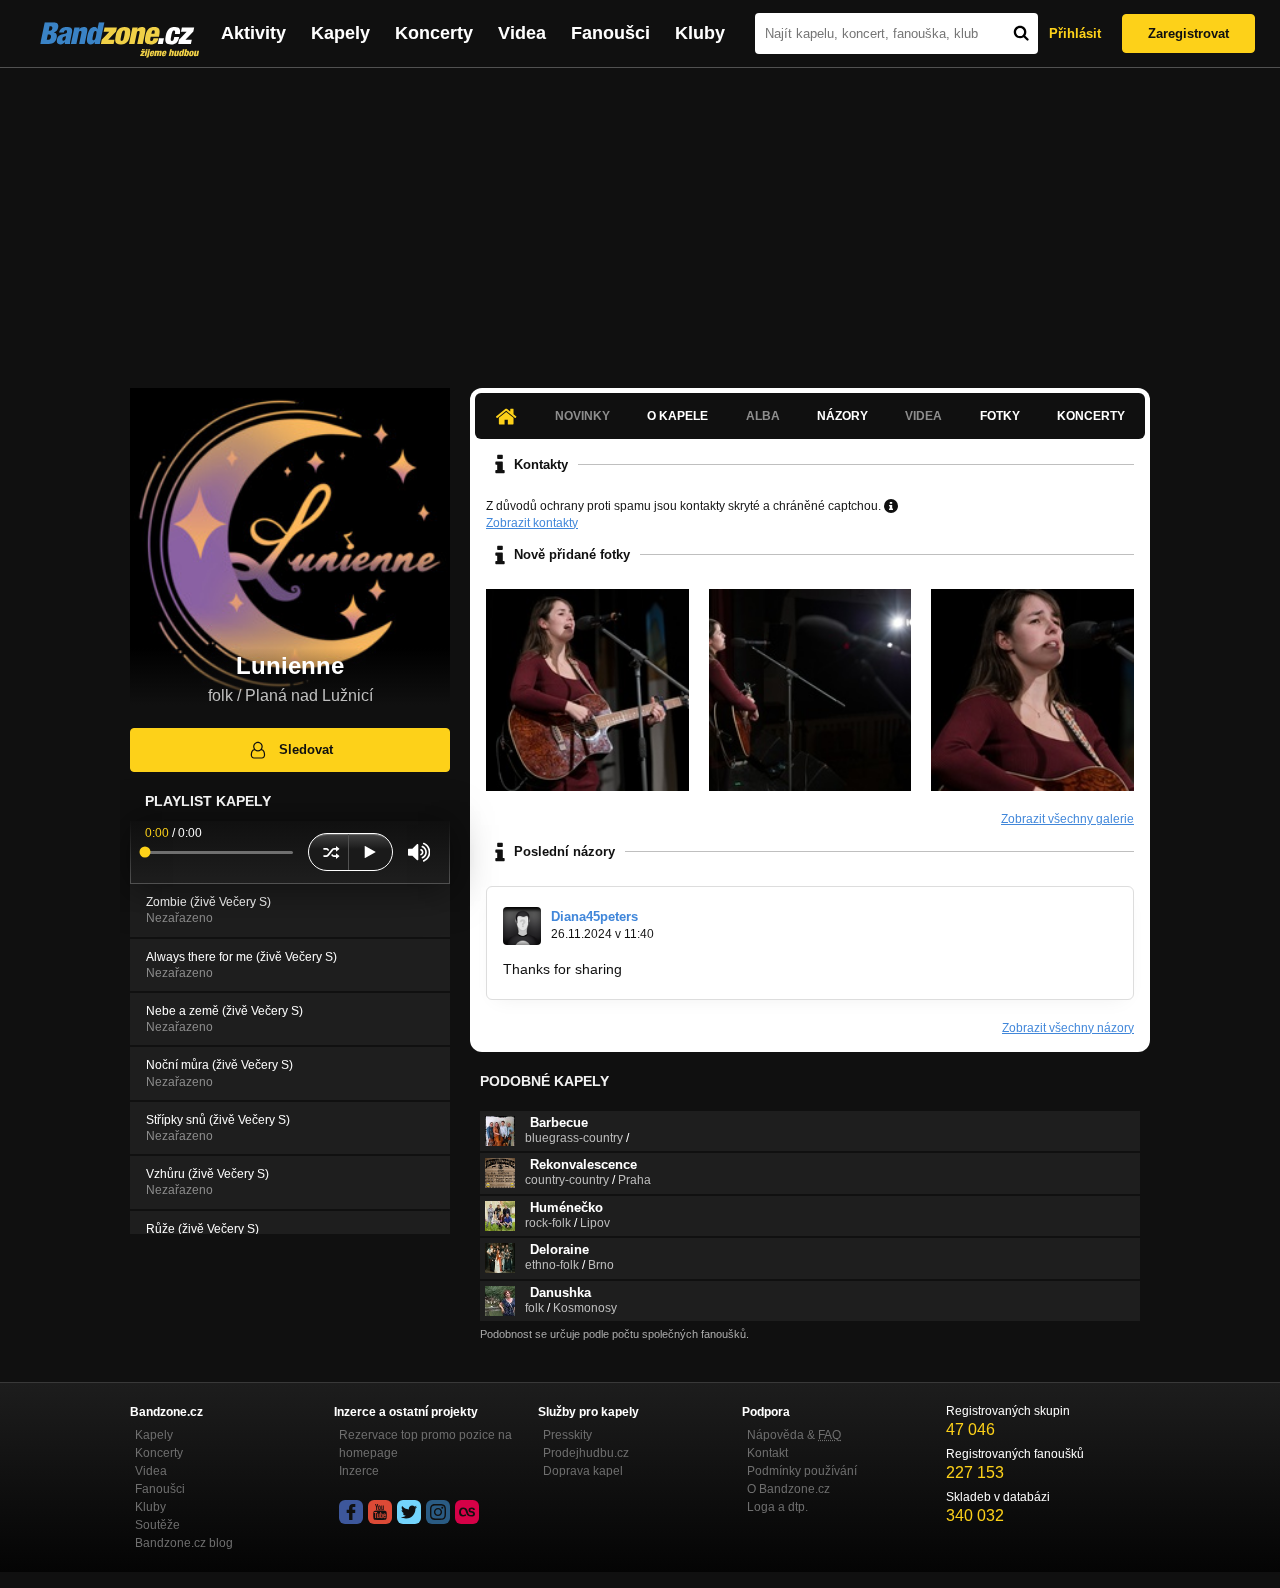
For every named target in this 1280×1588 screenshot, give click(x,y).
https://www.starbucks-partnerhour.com (749, 969)
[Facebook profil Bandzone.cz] (351, 1512)
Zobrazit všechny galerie (1067, 819)
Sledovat (306, 749)
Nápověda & (794, 1435)
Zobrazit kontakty (532, 523)
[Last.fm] (467, 1512)
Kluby (700, 33)
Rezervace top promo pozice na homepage (425, 1444)
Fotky (1000, 416)
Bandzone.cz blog (184, 1543)
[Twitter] (409, 1512)
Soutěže (157, 1525)
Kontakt (767, 1453)
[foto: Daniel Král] (587, 690)
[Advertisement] (640, 218)
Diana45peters (594, 916)
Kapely (340, 33)
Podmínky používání (802, 1471)
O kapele (677, 416)
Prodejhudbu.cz (586, 1453)
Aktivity (253, 33)
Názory (842, 416)
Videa (522, 33)
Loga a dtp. (777, 1507)
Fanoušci (610, 33)
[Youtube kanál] (380, 1512)
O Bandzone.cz (788, 1489)
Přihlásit (1075, 33)
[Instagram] (438, 1512)
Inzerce (359, 1471)
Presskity (567, 1435)
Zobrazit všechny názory (1068, 1028)
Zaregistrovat (1188, 33)
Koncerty (434, 33)
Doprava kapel (583, 1471)
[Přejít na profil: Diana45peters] (522, 926)
